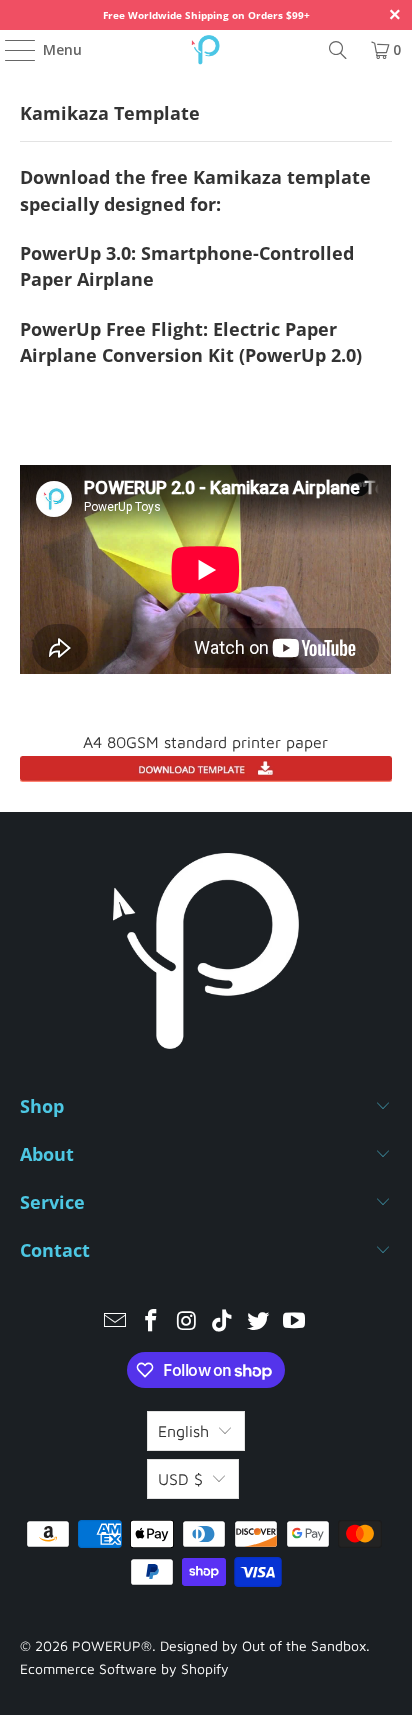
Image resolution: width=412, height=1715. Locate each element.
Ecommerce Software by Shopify (124, 1668)
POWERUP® (112, 1645)
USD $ (180, 1479)
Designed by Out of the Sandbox (263, 1645)
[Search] (338, 50)
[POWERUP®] (206, 50)
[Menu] (10, 50)
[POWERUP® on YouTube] (294, 1322)
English (183, 1431)
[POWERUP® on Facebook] (152, 1322)
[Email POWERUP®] (116, 1322)
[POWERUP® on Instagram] (187, 1322)
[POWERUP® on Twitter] (259, 1322)
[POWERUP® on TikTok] (223, 1322)
